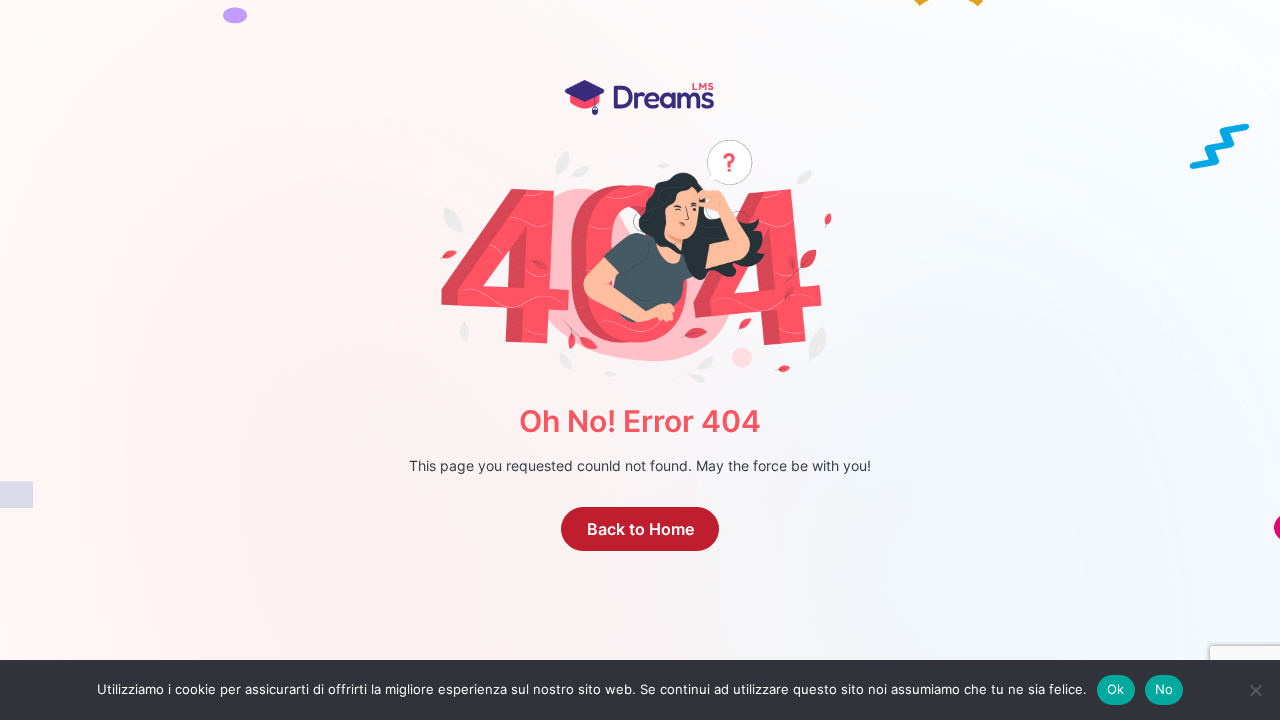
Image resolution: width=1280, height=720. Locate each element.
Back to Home (640, 529)
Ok (1116, 689)
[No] (1255, 690)
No (1164, 689)
